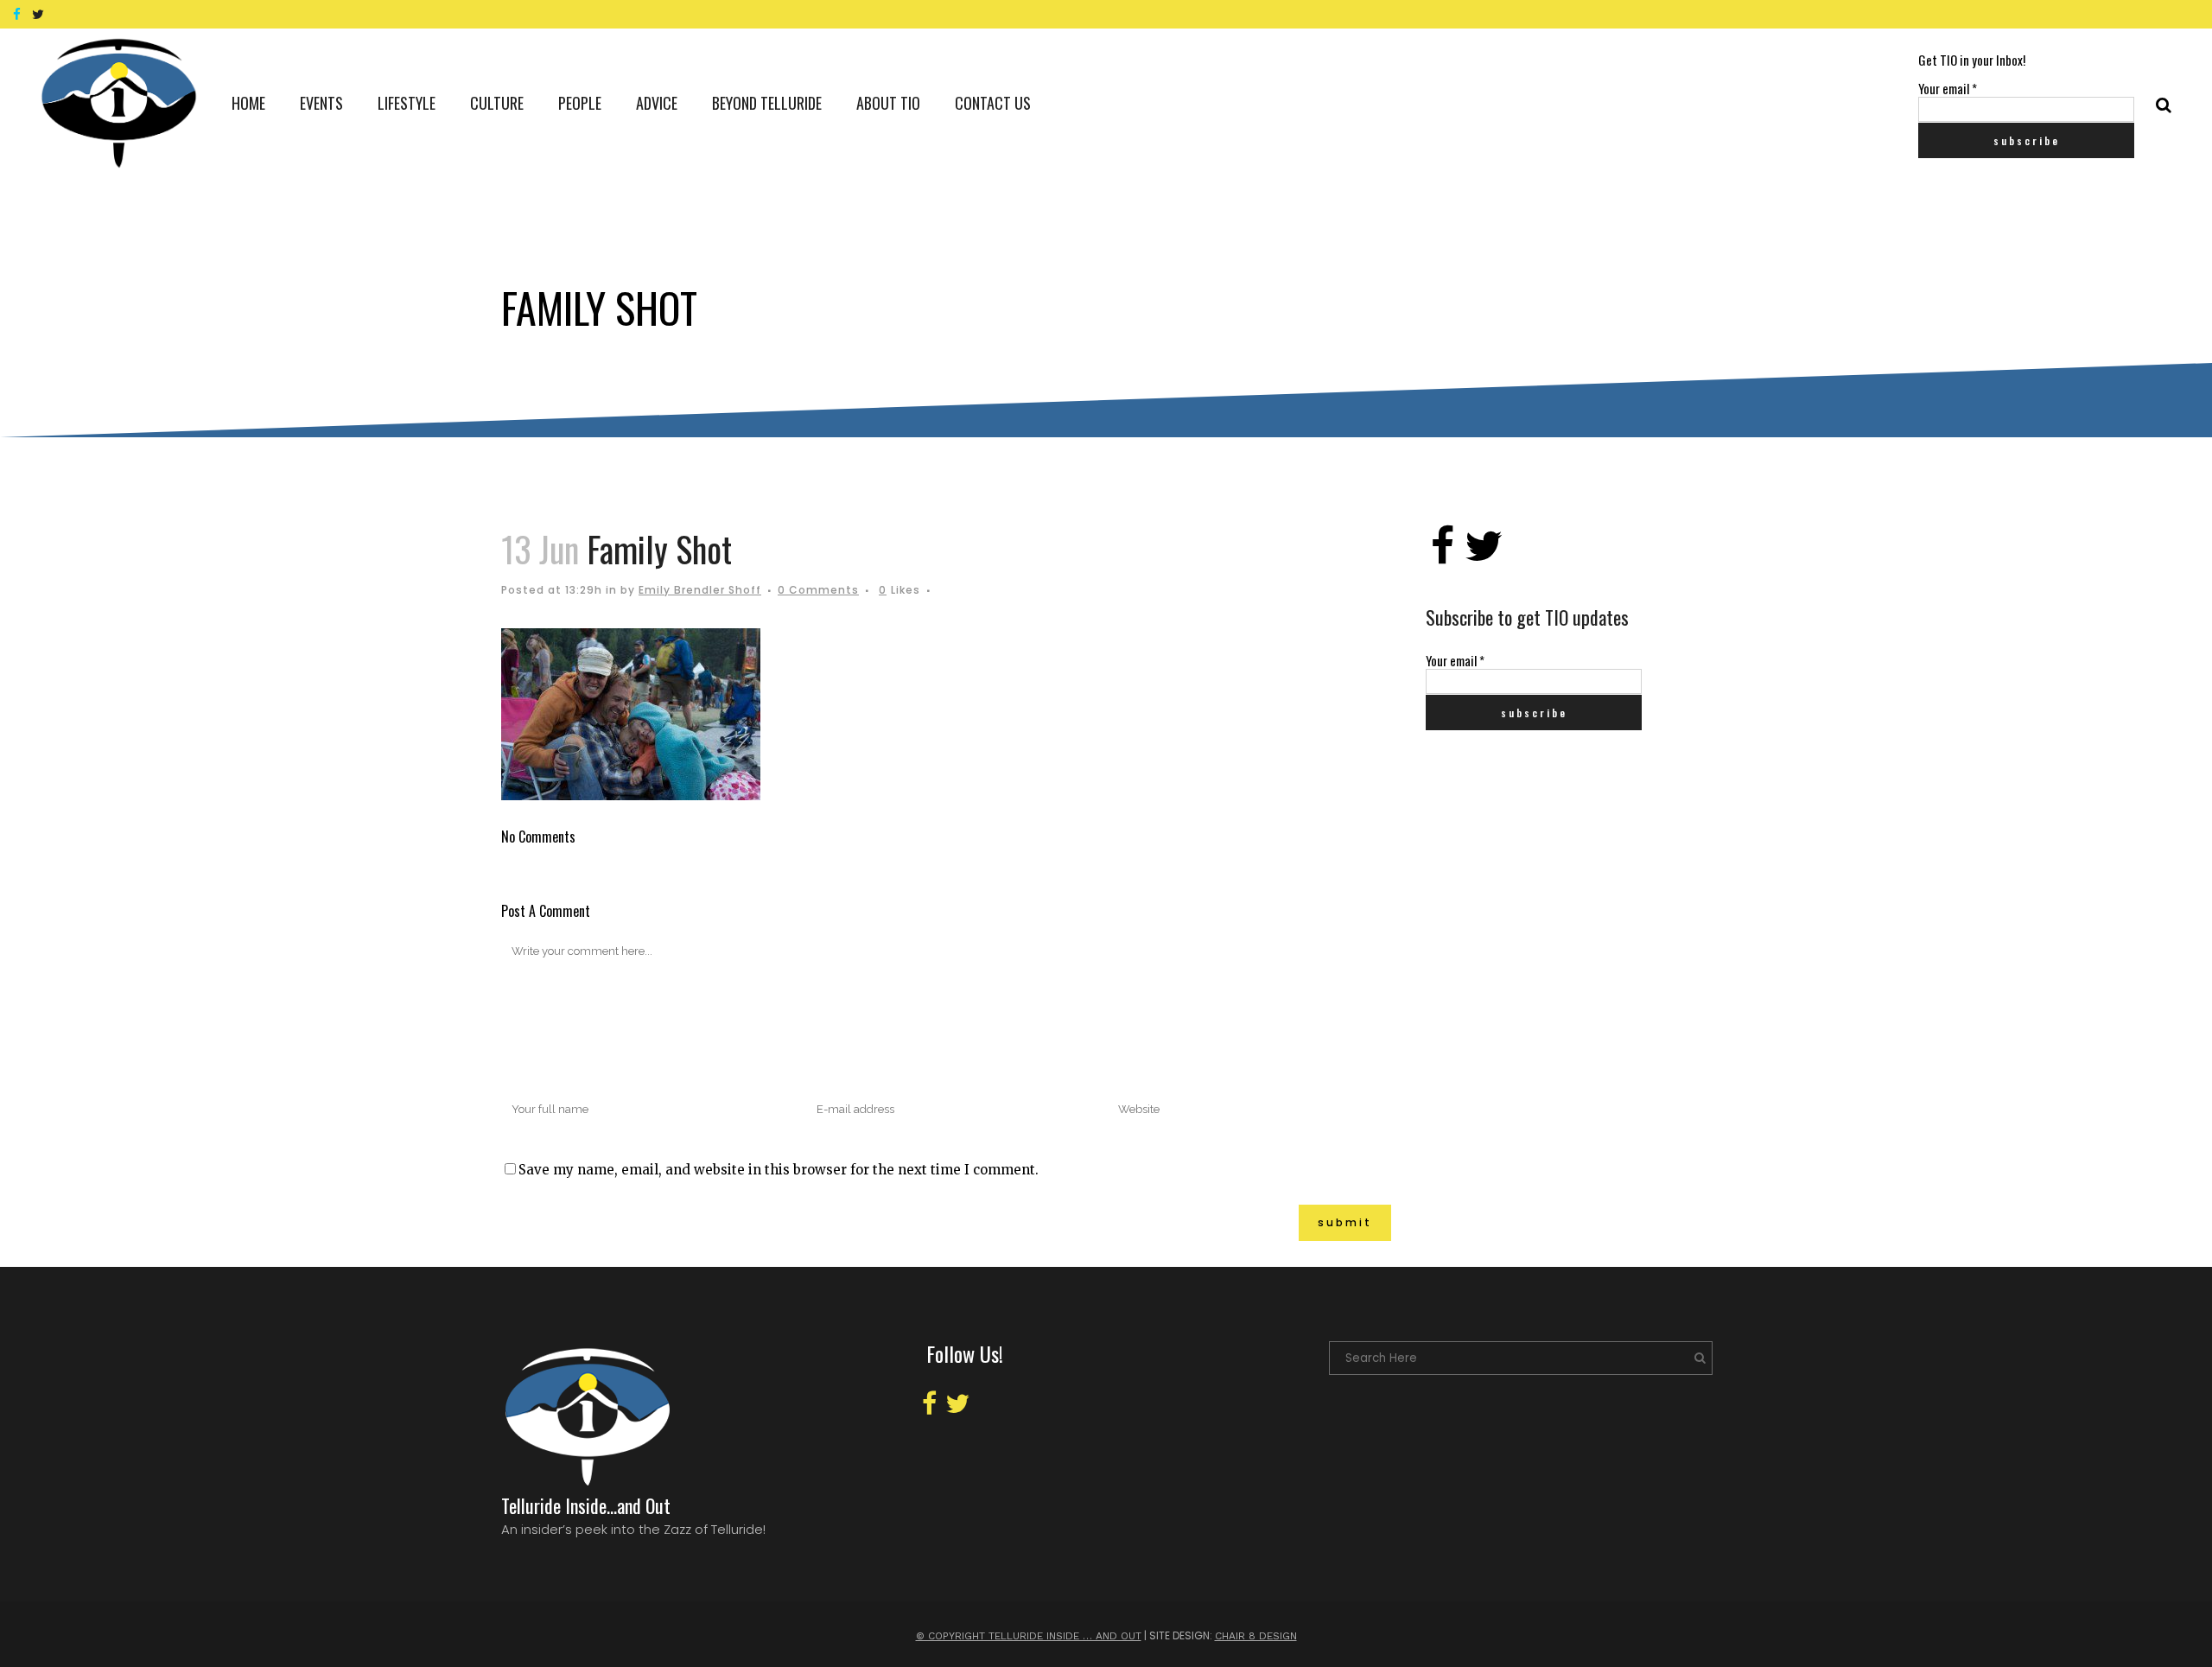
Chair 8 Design (1256, 1636)
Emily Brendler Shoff (700, 590)
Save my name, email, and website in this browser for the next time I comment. (779, 1170)
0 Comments (818, 590)
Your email (1948, 88)
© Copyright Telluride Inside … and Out (1029, 1636)
